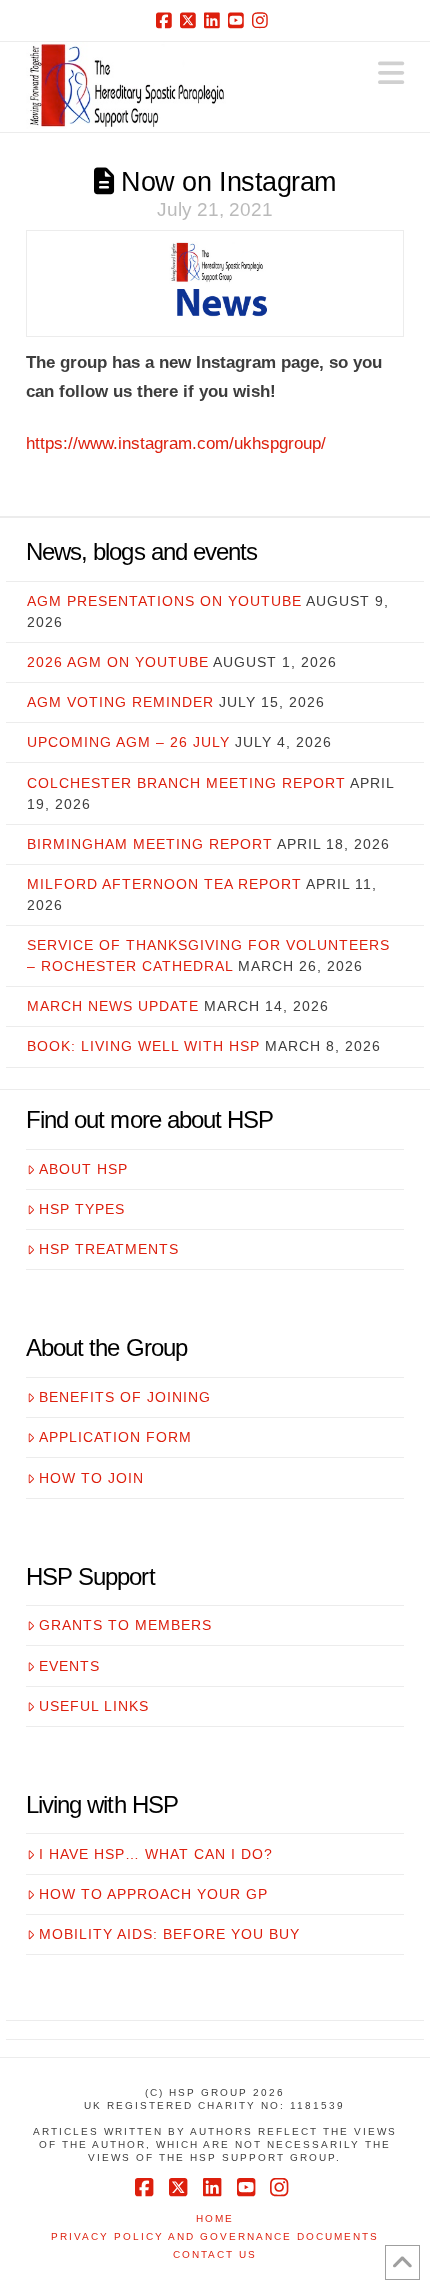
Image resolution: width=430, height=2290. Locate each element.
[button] (391, 73)
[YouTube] (239, 20)
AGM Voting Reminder (120, 702)
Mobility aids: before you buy (169, 1934)
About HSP (83, 1169)
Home (215, 2218)
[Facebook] (167, 20)
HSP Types (82, 1209)
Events (69, 1666)
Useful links (94, 1706)
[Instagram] (263, 20)
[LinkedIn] (215, 20)
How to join (91, 1478)
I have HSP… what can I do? (156, 1854)
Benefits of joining (125, 1397)
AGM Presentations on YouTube (164, 601)
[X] (191, 20)
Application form (115, 1437)
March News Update (113, 1006)
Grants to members (125, 1625)
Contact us (215, 2254)
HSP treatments (109, 1249)
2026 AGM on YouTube (118, 662)
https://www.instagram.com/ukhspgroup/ (176, 443)
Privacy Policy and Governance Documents (215, 2236)
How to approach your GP (153, 1894)
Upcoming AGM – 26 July (128, 742)
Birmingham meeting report (150, 844)
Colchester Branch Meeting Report (186, 783)
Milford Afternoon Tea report (164, 884)
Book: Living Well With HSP (143, 1046)
